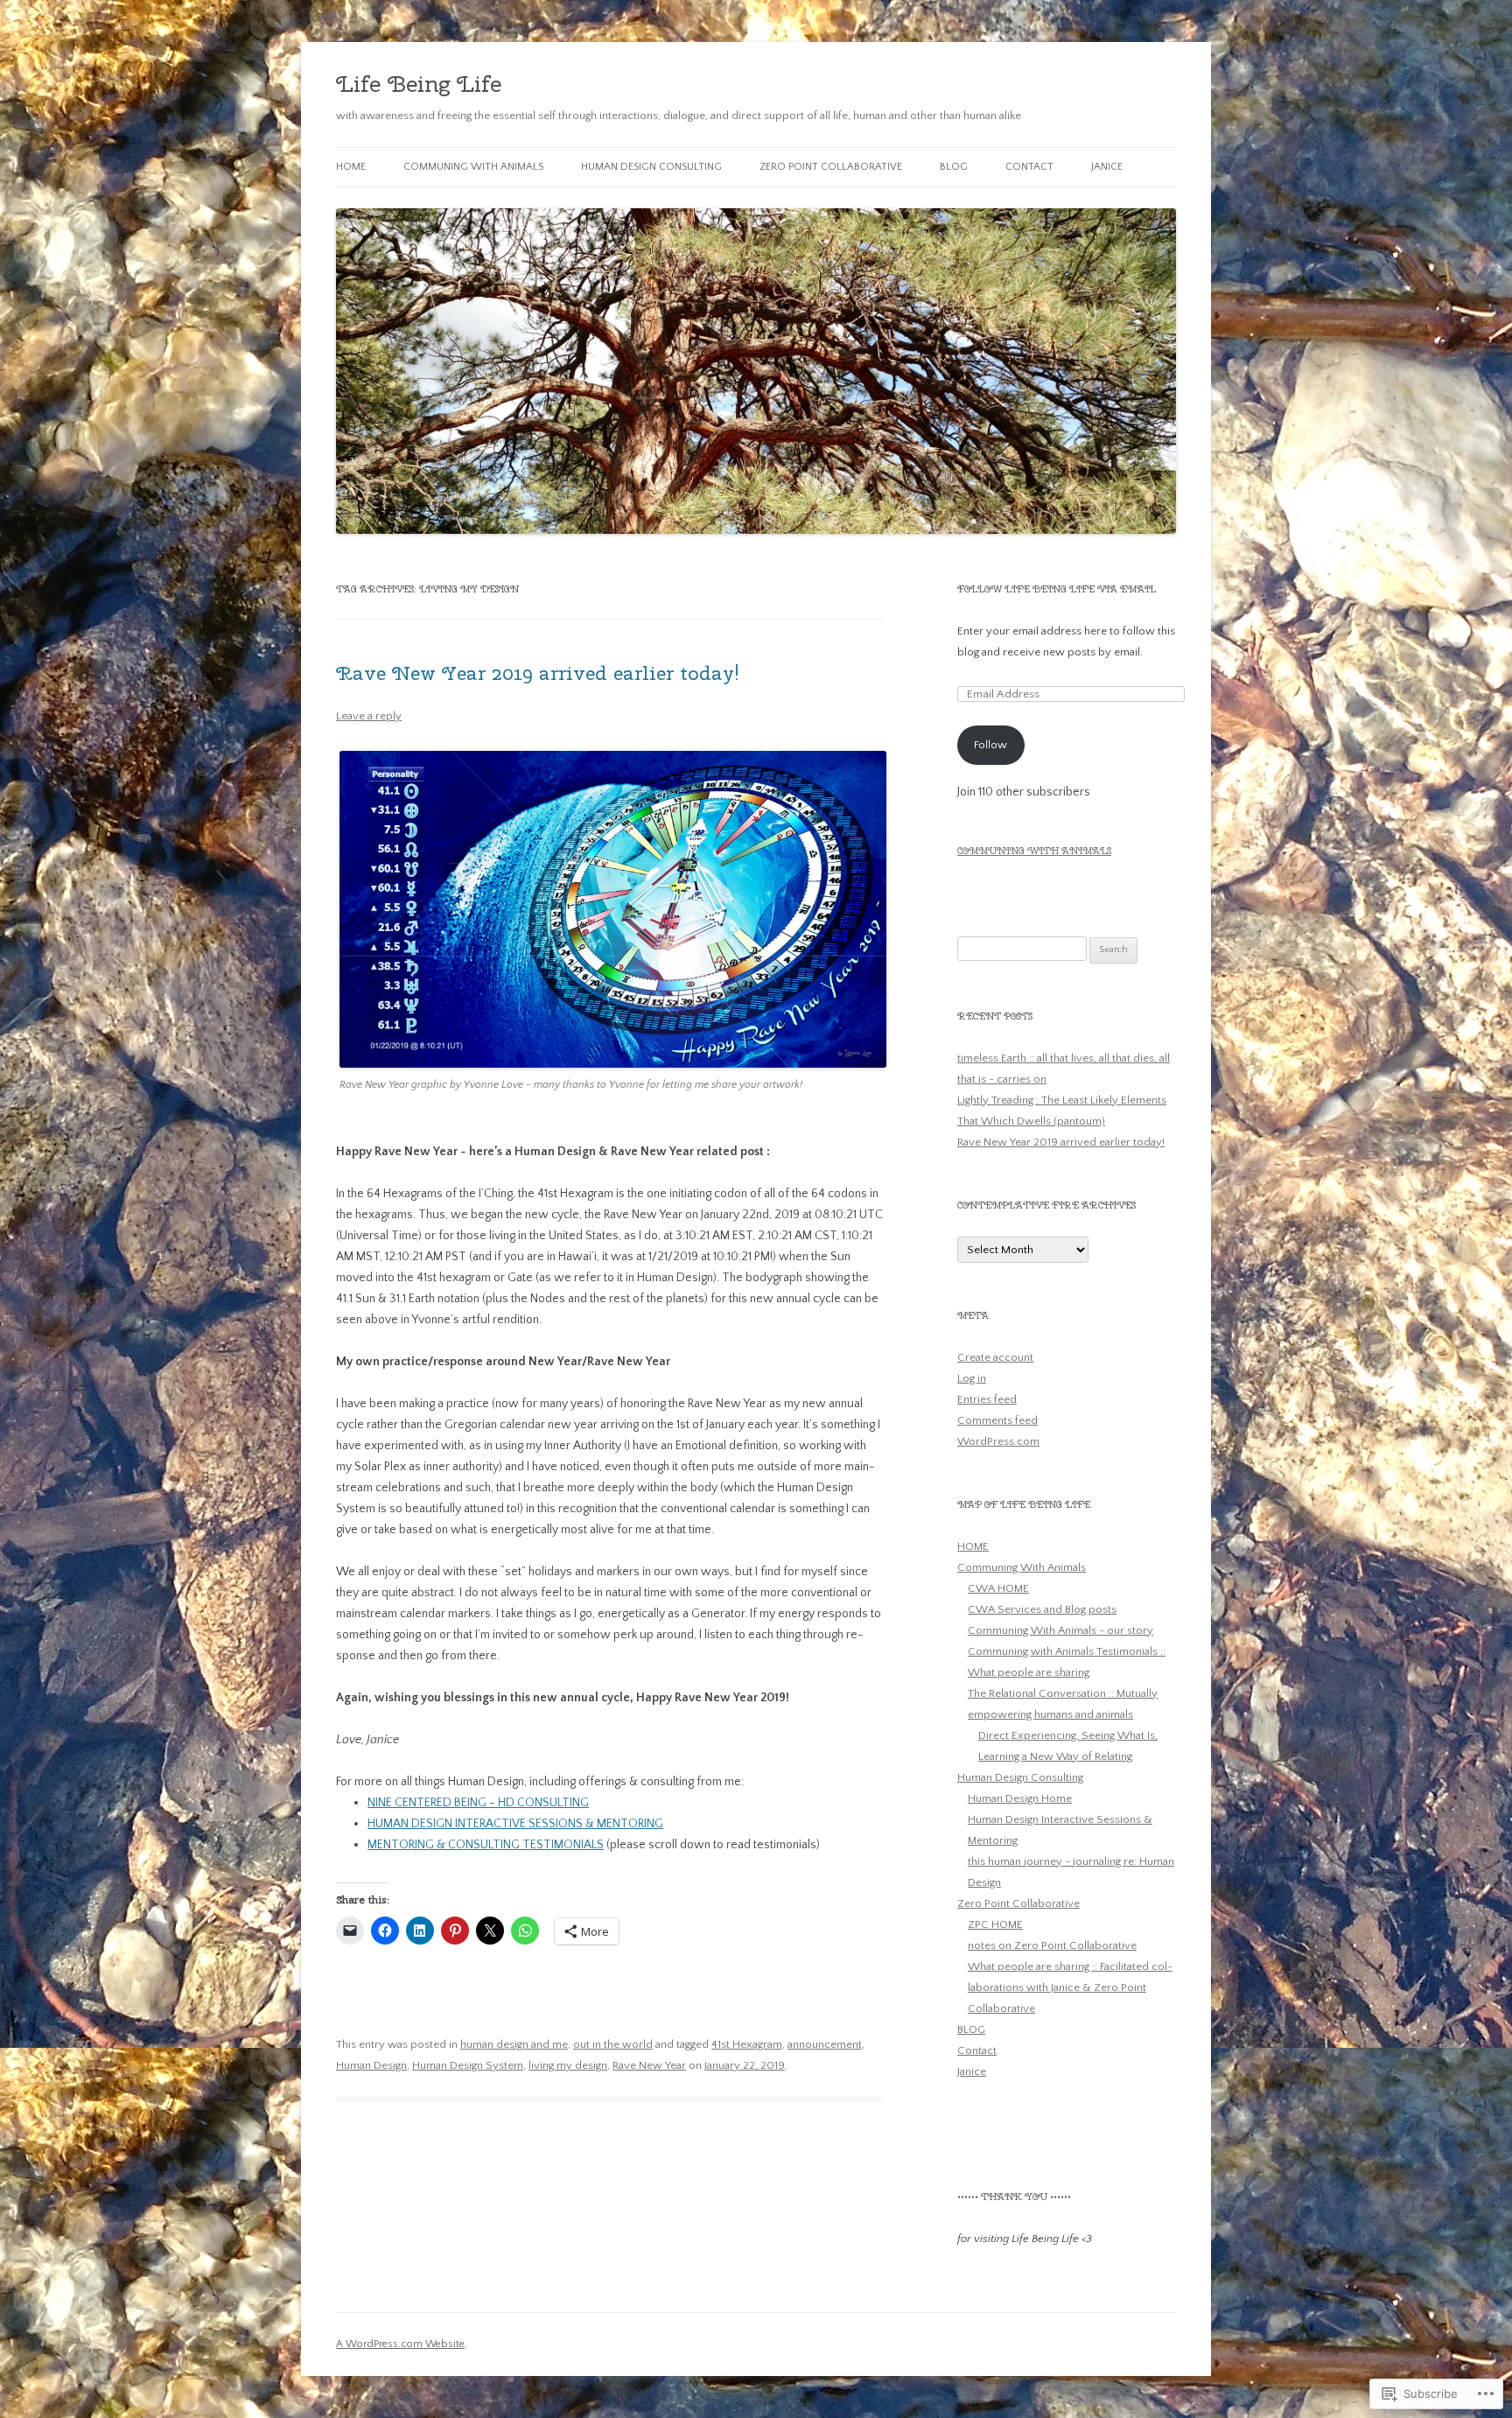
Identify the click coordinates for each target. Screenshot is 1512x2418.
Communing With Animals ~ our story (1060, 1630)
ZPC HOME (995, 1924)
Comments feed (997, 1420)
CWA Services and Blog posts (1042, 1609)
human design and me (514, 2044)
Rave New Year (649, 2065)
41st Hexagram (747, 2044)
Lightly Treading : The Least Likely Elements (1062, 1100)
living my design (568, 2065)
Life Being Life (419, 84)
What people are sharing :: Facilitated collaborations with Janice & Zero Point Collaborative (1070, 1987)
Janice (1107, 167)
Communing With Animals (473, 167)
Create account (995, 1357)
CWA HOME (998, 1588)
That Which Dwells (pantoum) (1031, 1121)
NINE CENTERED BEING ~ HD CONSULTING (478, 1803)
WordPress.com (998, 1441)
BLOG (954, 167)
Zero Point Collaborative (831, 167)
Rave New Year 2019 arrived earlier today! (538, 673)
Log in (972, 1378)
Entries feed (987, 1399)
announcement (825, 2044)
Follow (990, 745)
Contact (1029, 167)
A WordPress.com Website (400, 2344)
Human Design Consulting (651, 167)
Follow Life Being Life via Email (1057, 589)
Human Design (371, 2065)
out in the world (613, 2044)
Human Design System (468, 2065)
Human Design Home (1020, 1798)
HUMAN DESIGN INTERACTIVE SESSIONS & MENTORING (515, 1824)
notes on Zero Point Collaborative (1052, 1945)
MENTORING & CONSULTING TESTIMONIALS (486, 1845)
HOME (351, 167)
